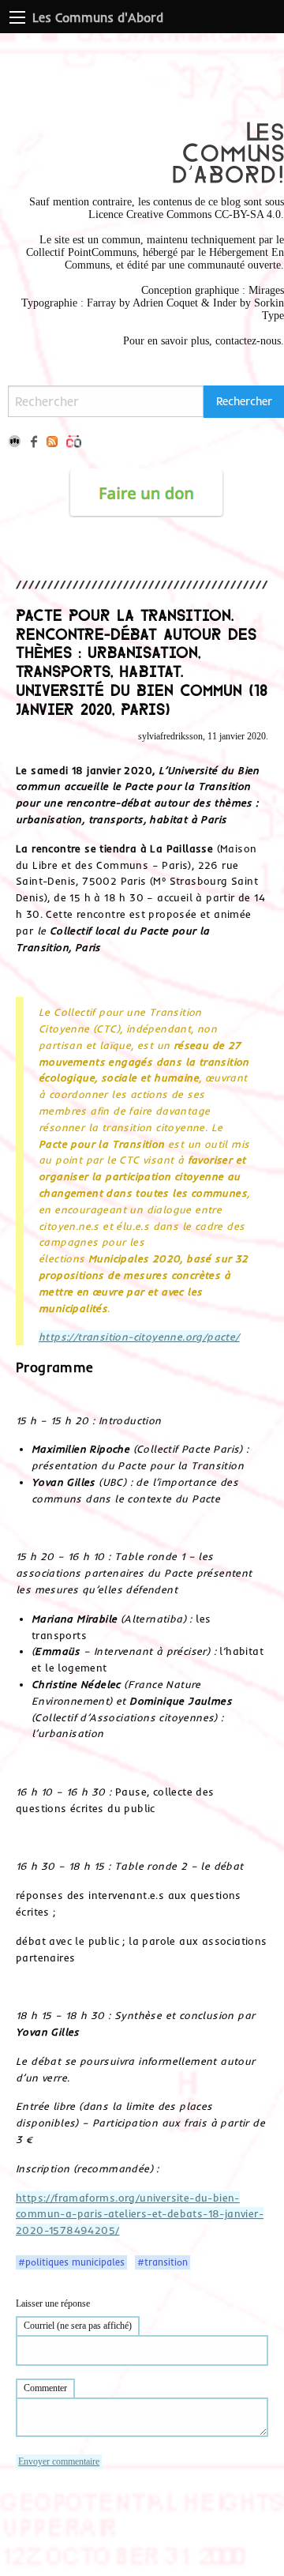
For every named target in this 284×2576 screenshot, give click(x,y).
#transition (163, 2262)
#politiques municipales (71, 2262)
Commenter (45, 2388)
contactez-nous (248, 341)
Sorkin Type (269, 309)
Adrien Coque (164, 303)
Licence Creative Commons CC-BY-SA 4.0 (185, 214)
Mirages (266, 290)
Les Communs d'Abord (98, 17)
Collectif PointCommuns (81, 252)
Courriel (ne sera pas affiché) (78, 2326)
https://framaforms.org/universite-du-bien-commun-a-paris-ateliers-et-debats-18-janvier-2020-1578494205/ (140, 2214)
